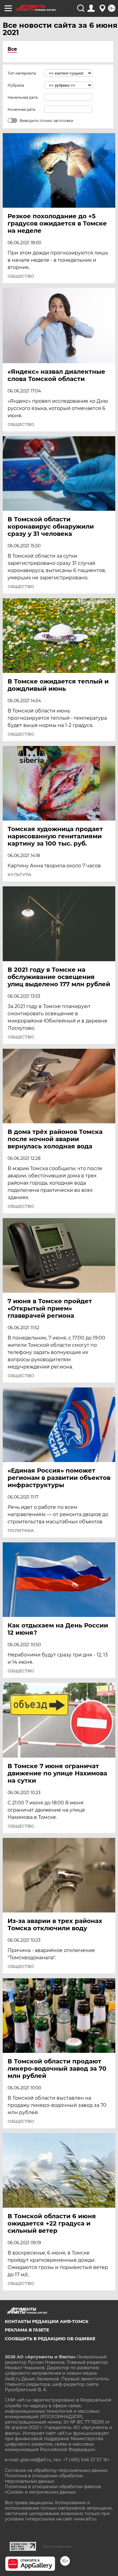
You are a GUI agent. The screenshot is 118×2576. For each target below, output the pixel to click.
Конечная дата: (22, 109)
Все (12, 49)
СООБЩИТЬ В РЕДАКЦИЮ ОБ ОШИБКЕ (50, 2339)
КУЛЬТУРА (20, 875)
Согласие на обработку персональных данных (56, 2470)
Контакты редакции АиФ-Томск (47, 2322)
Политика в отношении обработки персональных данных (44, 2478)
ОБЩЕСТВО (21, 276)
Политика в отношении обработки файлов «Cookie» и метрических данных (53, 2489)
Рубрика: (16, 85)
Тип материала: (22, 73)
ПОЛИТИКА (21, 1531)
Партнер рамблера (57, 2546)
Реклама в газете (27, 2330)
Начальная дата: (23, 97)
